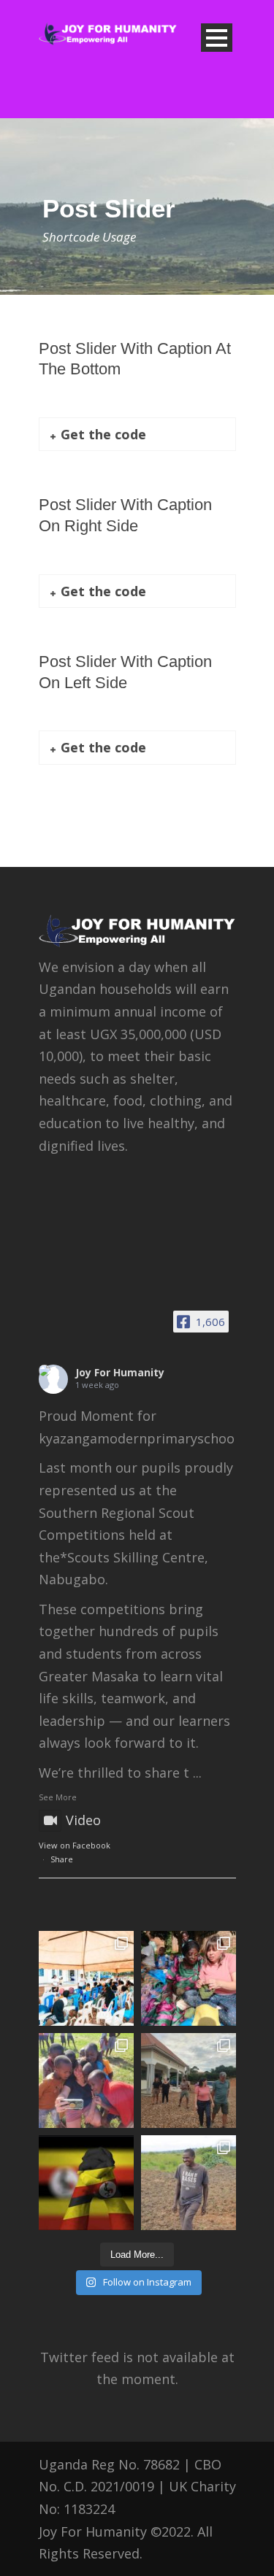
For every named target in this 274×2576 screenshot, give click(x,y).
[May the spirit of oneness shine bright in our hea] (86, 2183)
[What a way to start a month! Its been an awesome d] (189, 2081)
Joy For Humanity (120, 1372)
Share (62, 1859)
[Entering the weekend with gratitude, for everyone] (189, 2183)
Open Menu (217, 38)
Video (83, 1820)
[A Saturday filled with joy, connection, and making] (86, 2081)
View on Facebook (75, 1845)
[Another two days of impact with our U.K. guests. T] (86, 1978)
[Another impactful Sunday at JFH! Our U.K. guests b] (189, 1978)
